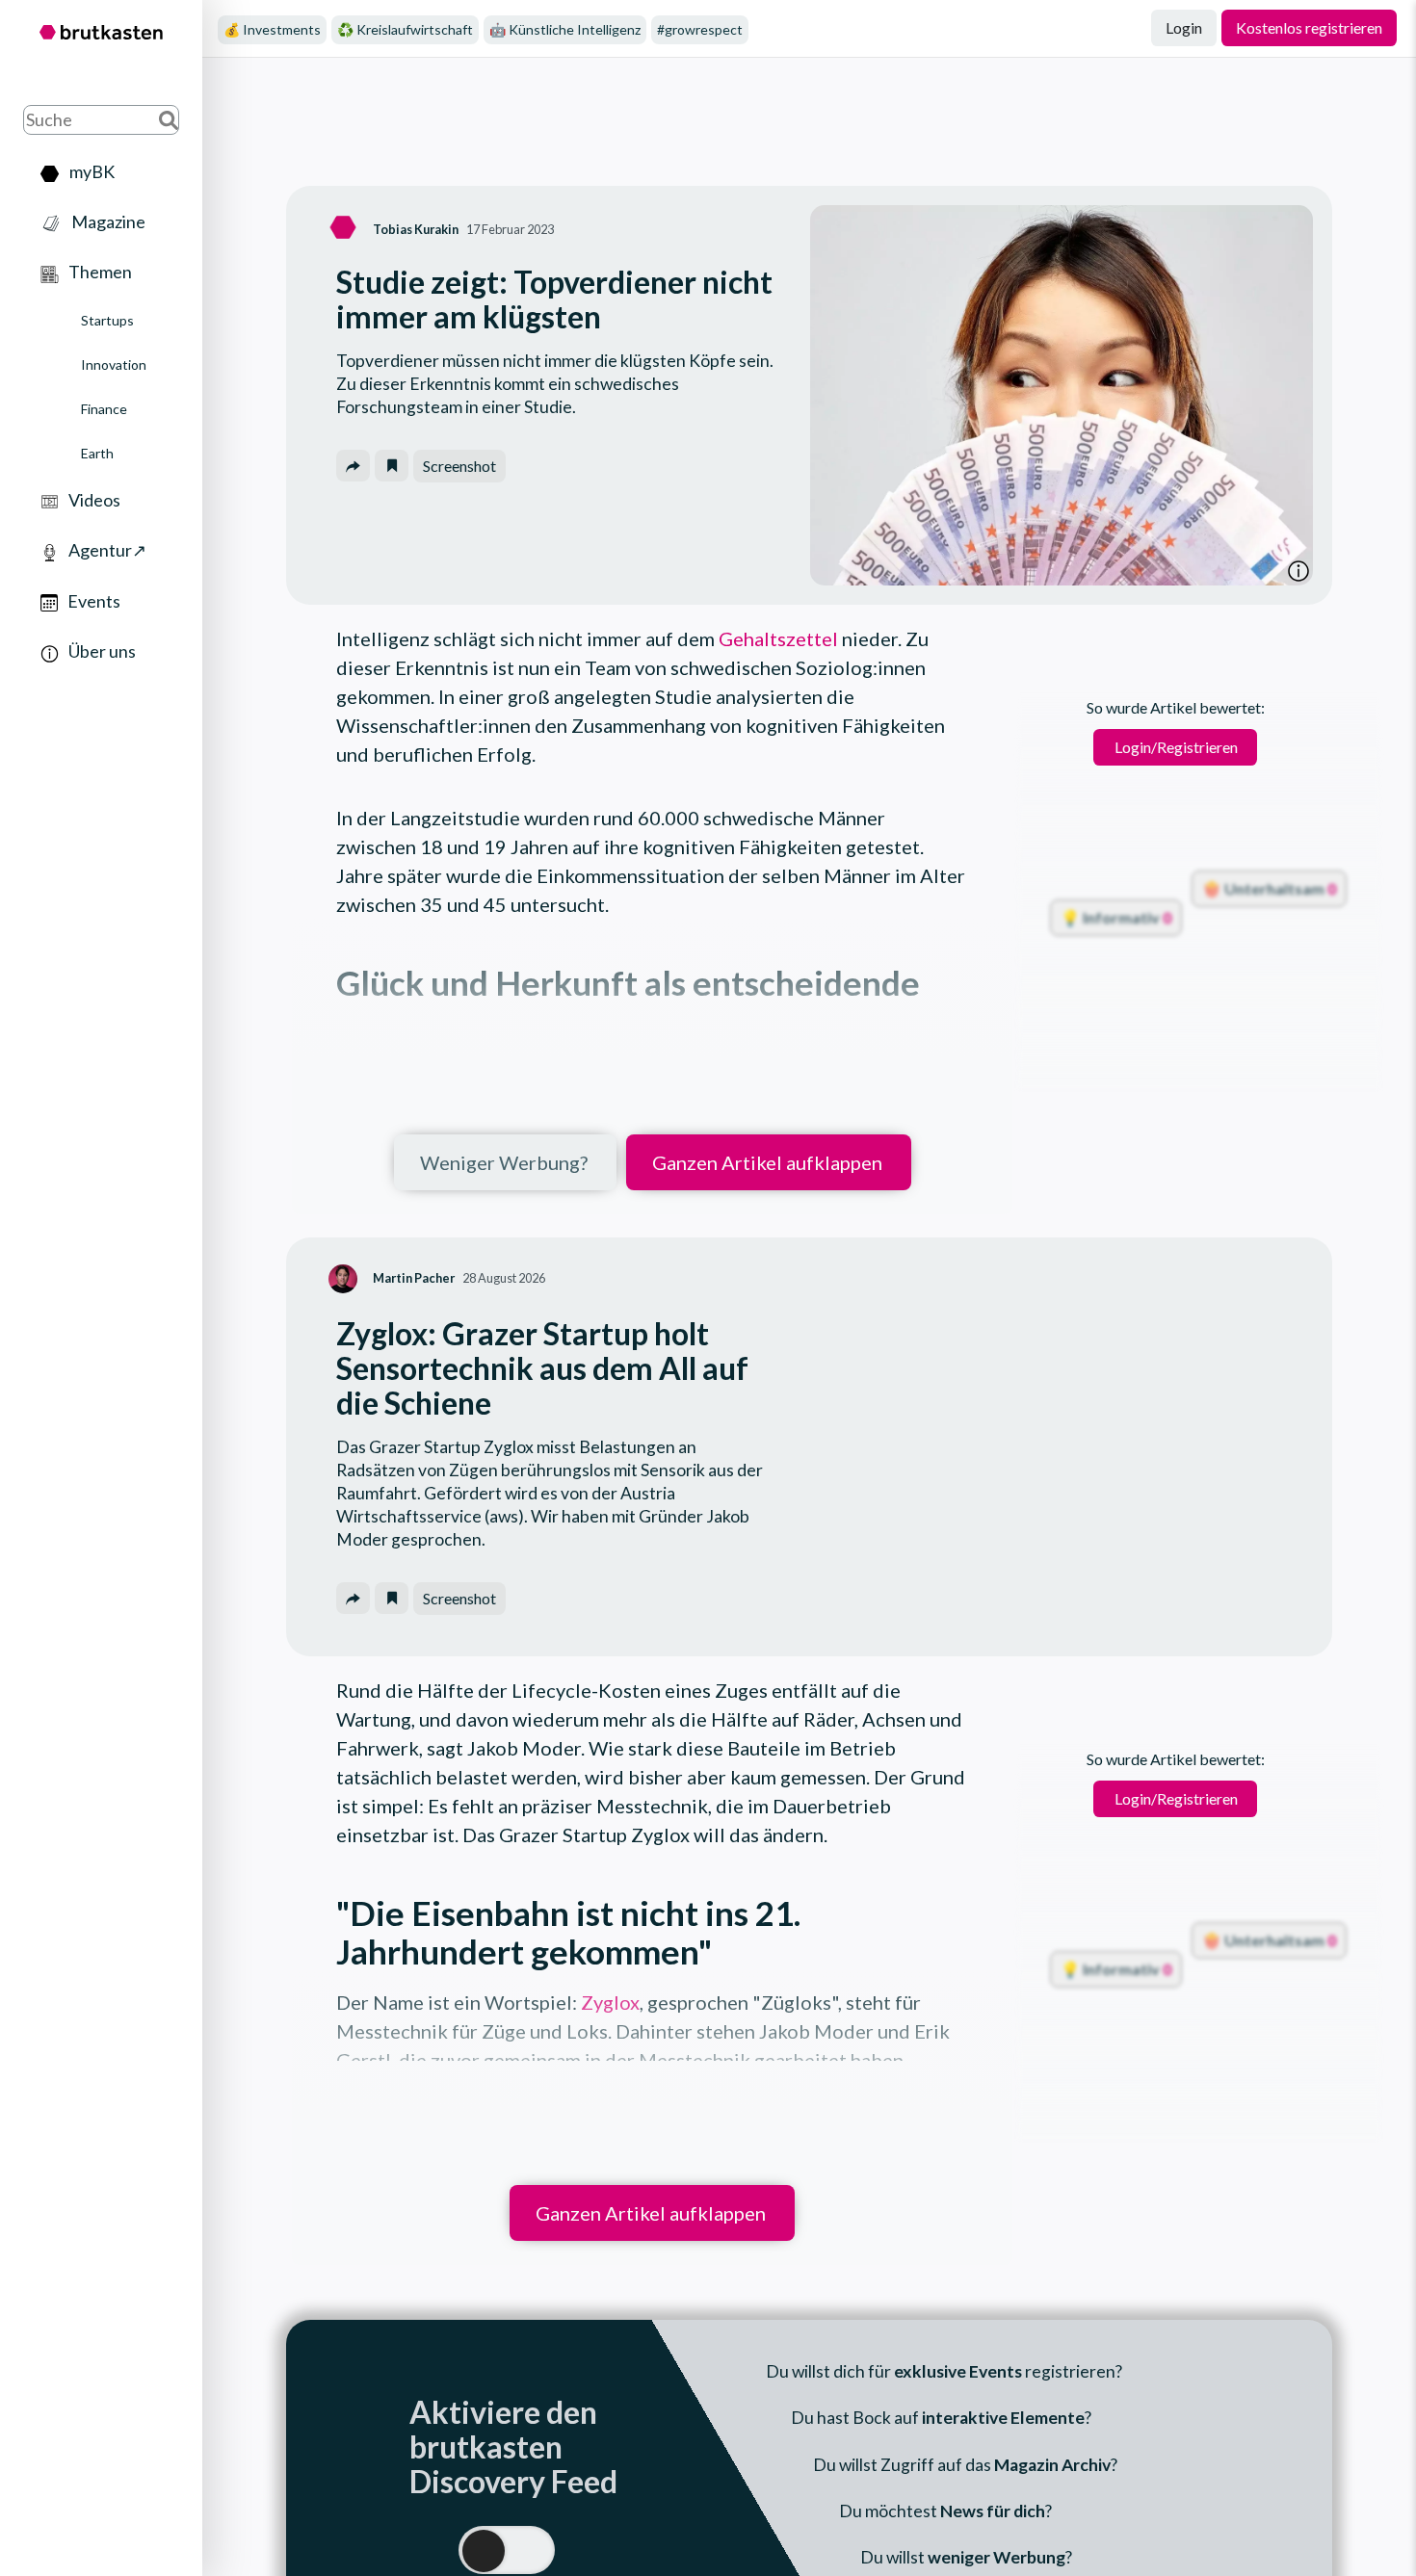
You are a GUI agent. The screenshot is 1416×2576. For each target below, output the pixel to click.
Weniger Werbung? (504, 1162)
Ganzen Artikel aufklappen (767, 1162)
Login (1184, 27)
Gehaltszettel (776, 638)
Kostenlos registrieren (1309, 27)
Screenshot (459, 466)
